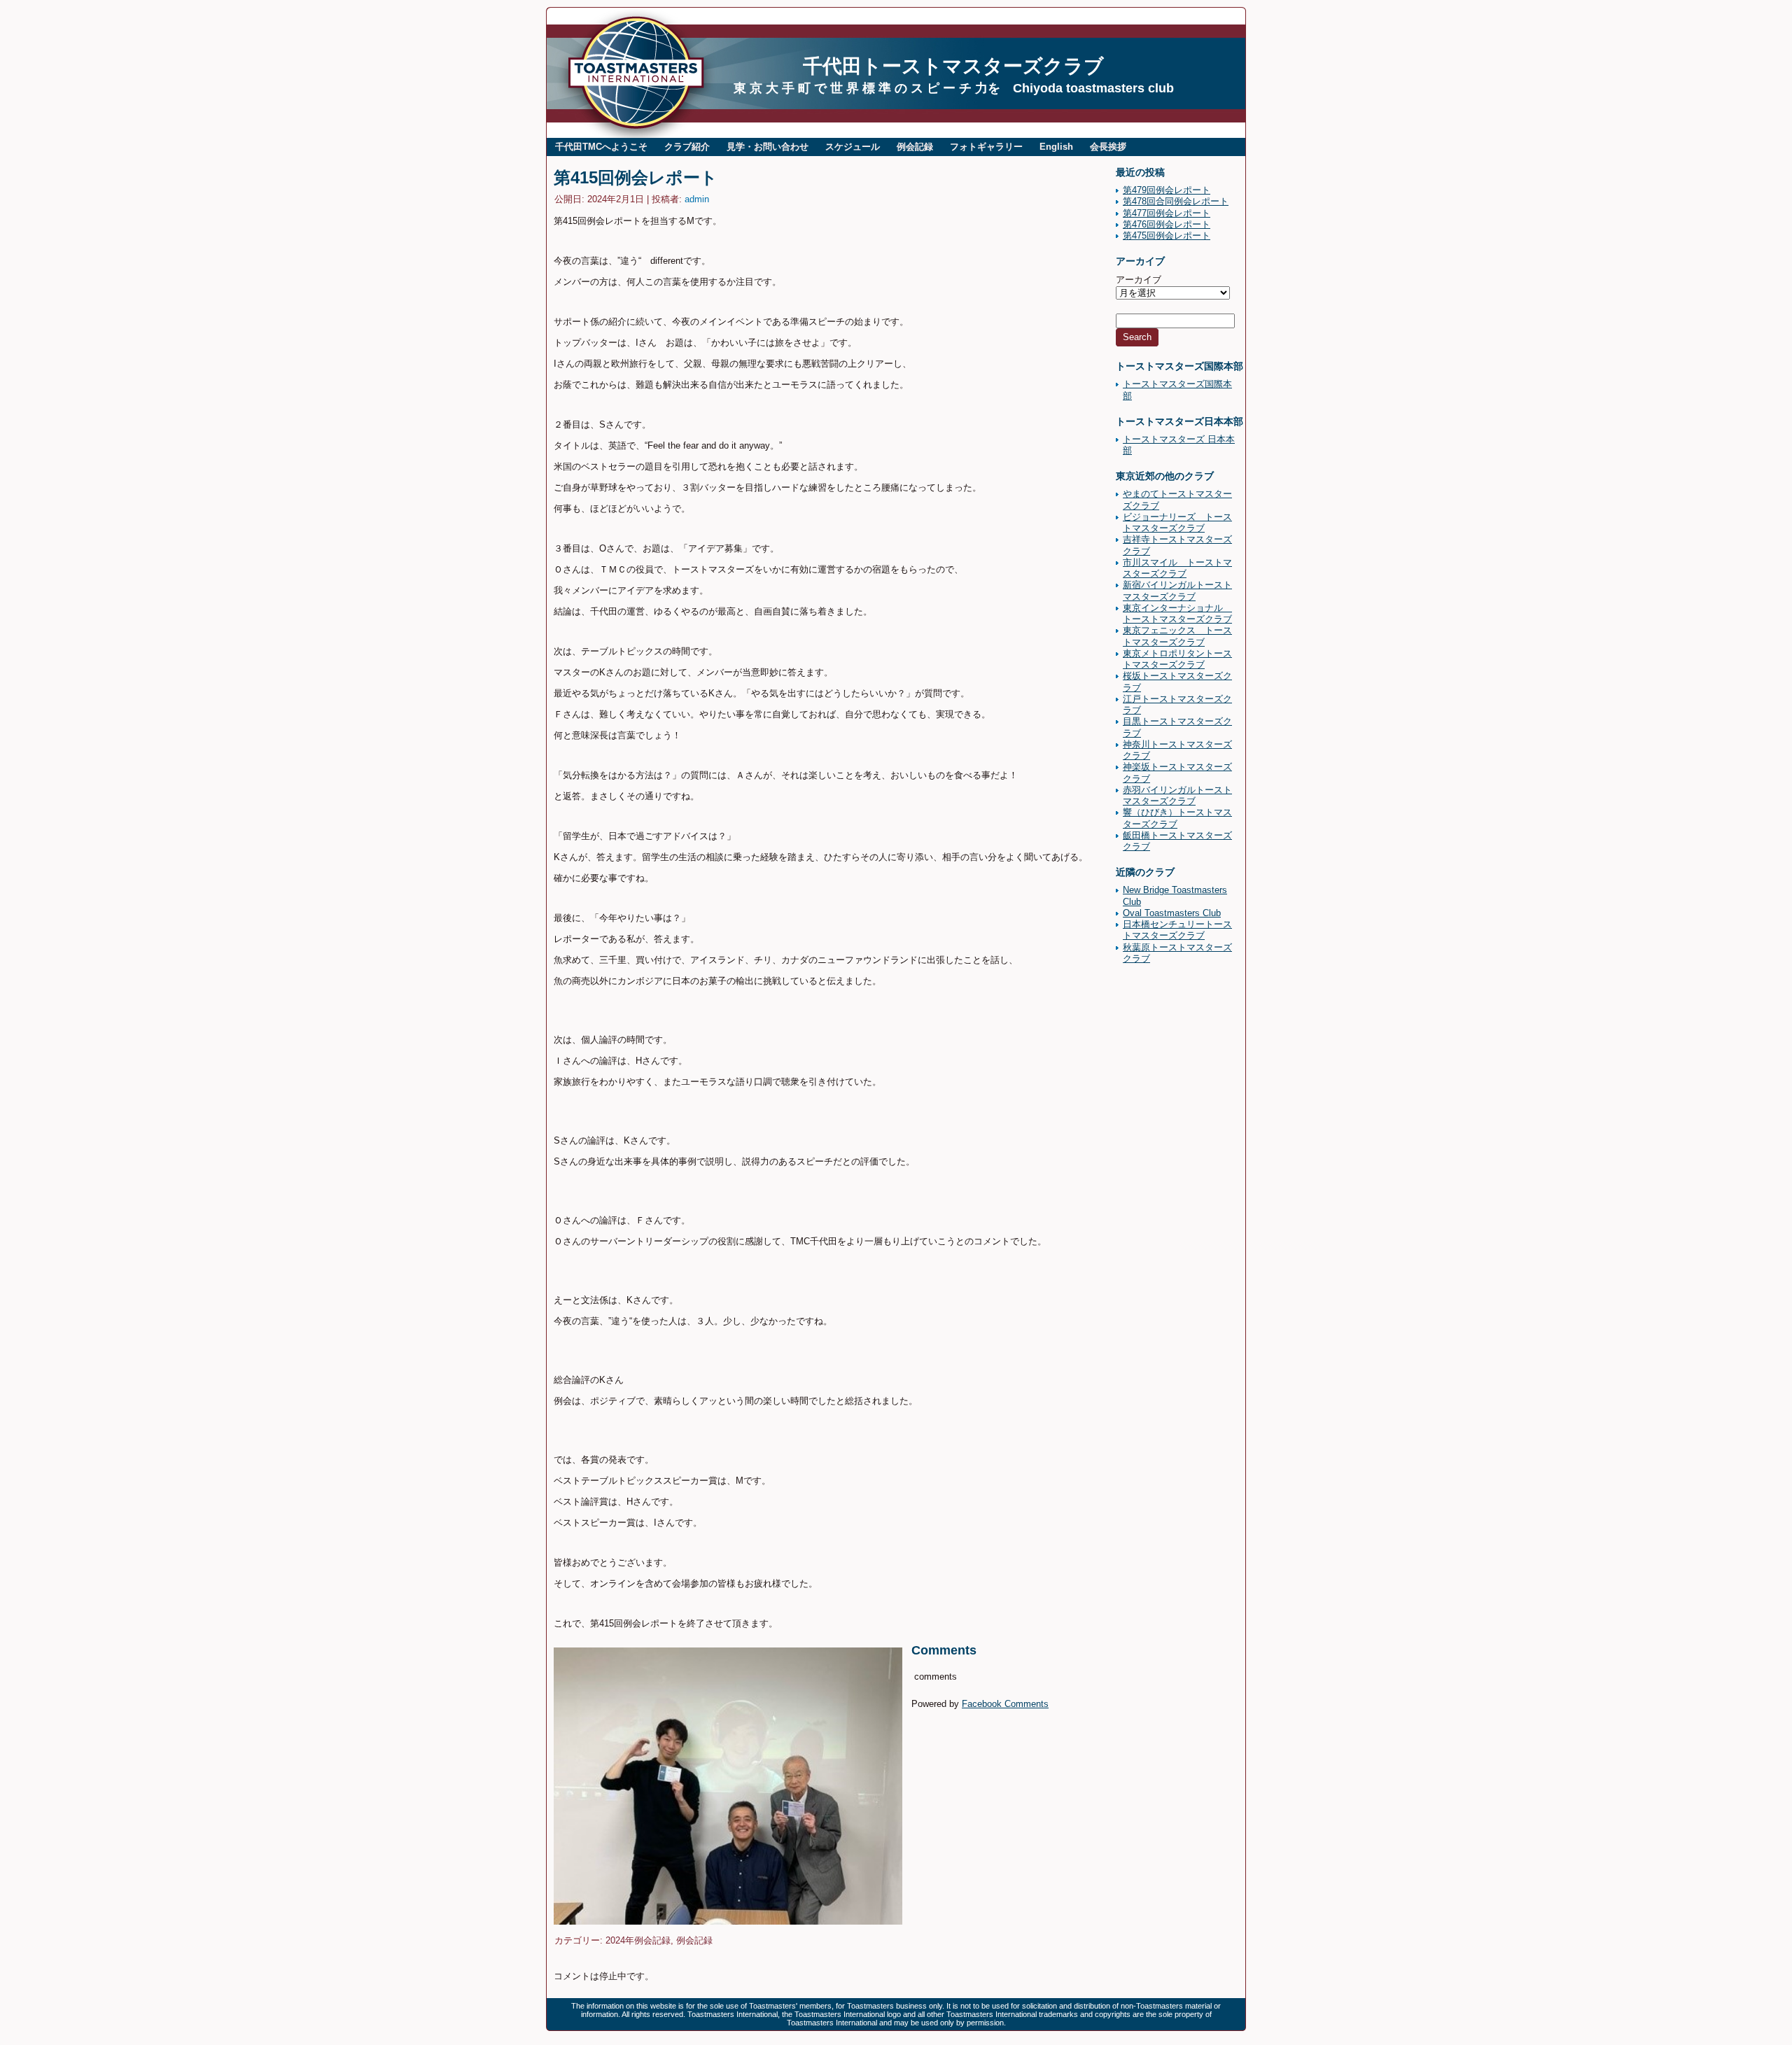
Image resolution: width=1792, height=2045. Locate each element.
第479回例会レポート (1167, 190)
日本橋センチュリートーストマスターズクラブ (1177, 930)
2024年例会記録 (638, 1940)
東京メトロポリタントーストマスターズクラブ (1177, 659)
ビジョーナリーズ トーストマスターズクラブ (1177, 522)
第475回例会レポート (1167, 236)
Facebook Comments (1005, 1704)
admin (697, 199)
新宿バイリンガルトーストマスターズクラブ (1177, 590)
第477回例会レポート (1167, 213)
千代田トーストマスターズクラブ (953, 66)
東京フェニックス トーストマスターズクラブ (1177, 636)
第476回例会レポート (1167, 224)
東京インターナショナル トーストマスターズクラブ (1177, 613)
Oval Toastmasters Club (1172, 913)
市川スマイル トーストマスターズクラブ (1177, 568)
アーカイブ (1139, 280)
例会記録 (694, 1940)
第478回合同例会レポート (1176, 201)
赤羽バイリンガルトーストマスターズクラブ (1177, 795)
